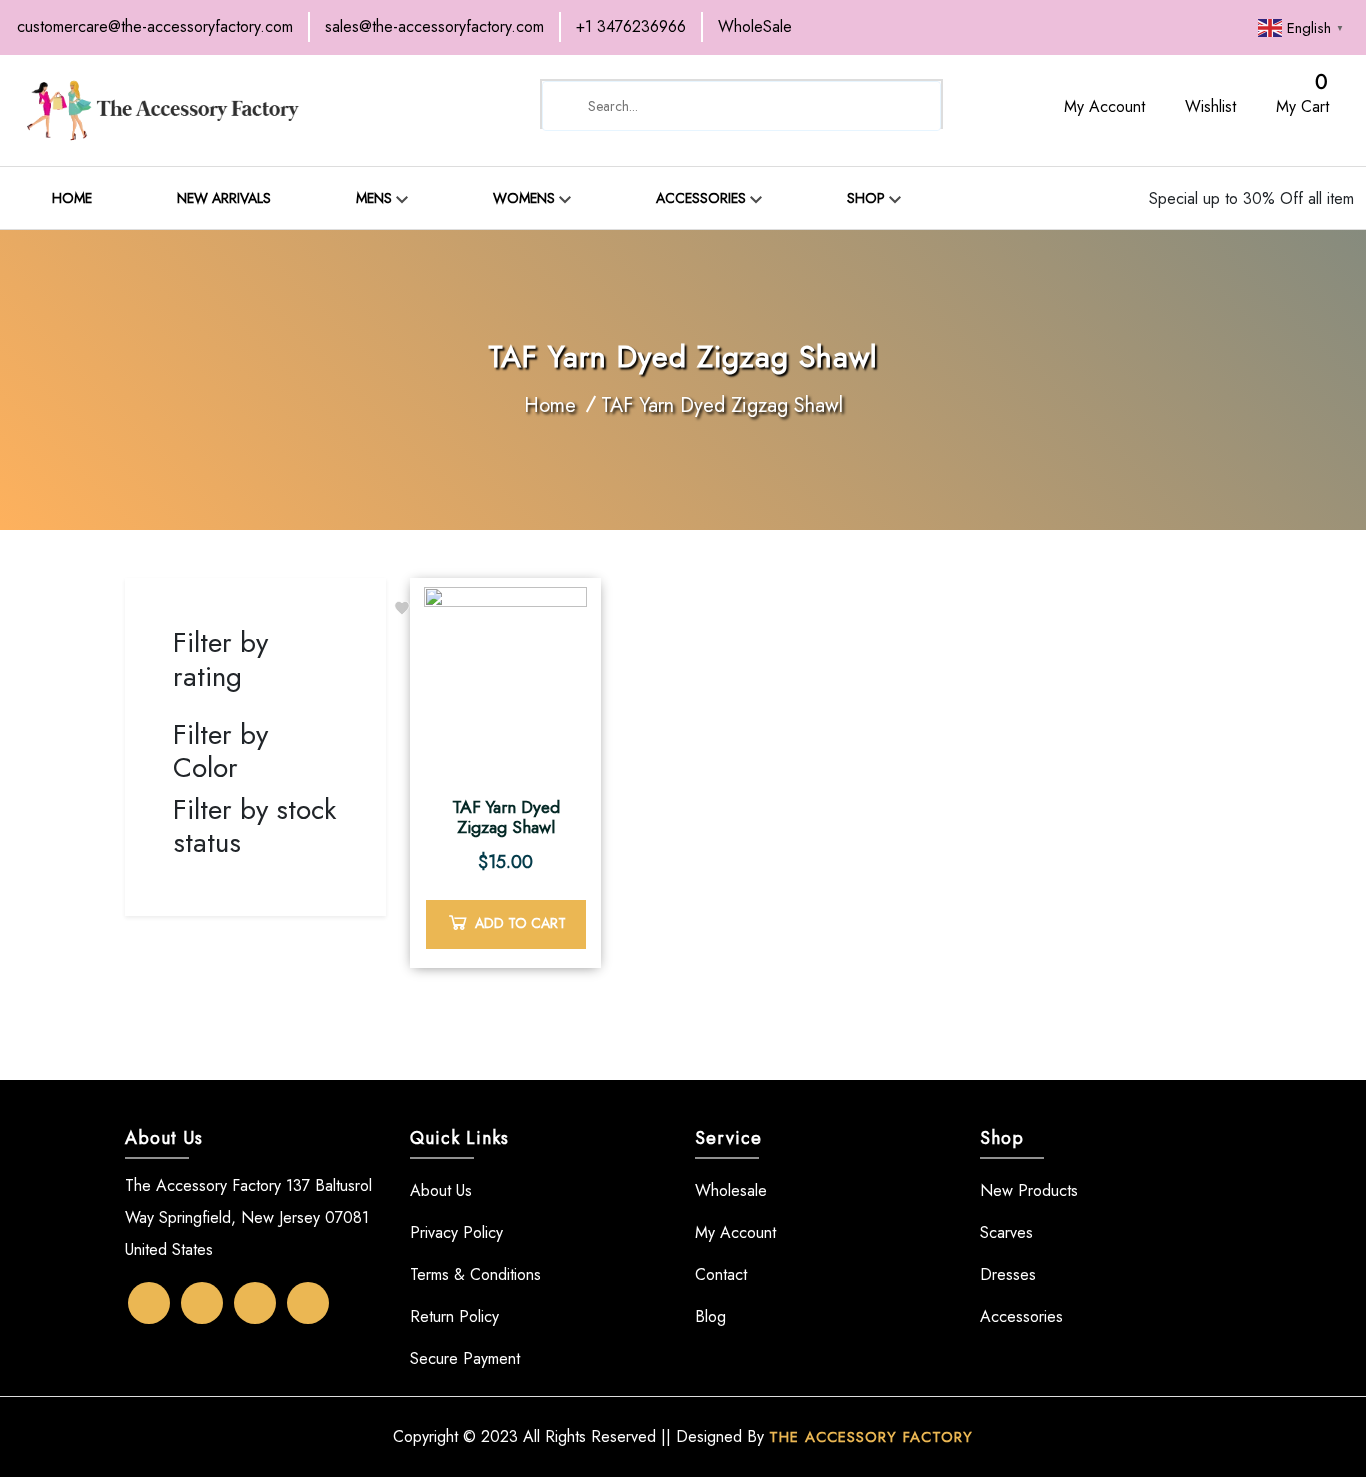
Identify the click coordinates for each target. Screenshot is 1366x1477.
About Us (441, 1190)
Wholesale (731, 1190)
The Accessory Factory (871, 1437)
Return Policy (454, 1316)
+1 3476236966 (631, 26)
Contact (479, 69)
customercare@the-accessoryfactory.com (155, 26)
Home (72, 198)
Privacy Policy (456, 1232)
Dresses (1008, 1274)
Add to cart (520, 923)
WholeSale (755, 26)
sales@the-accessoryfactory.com (434, 26)
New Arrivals (224, 198)
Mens (376, 198)
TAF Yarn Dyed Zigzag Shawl (722, 405)
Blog (1039, 39)
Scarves (1006, 1232)
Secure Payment (465, 1358)
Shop (868, 198)
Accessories (703, 198)
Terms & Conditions (475, 1274)
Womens (526, 198)
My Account (735, 1232)
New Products (1029, 1190)
